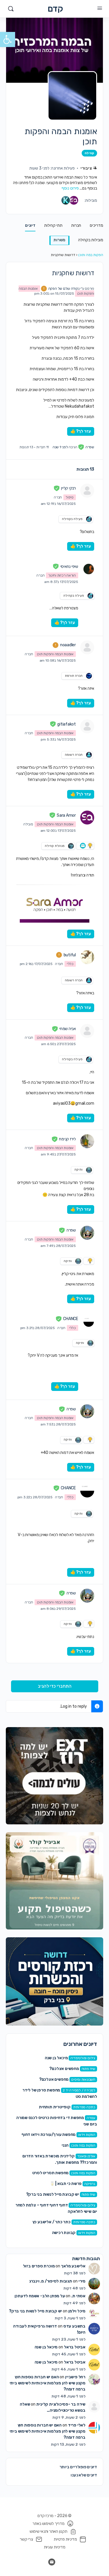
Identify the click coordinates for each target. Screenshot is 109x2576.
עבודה (91, 2118)
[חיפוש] (11, 9)
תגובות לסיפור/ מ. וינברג (51, 2281)
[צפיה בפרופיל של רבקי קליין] (87, 491)
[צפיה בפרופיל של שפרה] (87, 1233)
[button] (8, 39)
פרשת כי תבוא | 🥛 (66, 2184)
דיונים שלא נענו (84, 2475)
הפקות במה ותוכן (91, 255)
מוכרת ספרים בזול (39, 2266)
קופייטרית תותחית (55, 2107)
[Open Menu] (100, 8)
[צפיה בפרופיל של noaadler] (87, 647)
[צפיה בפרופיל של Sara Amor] (87, 818)
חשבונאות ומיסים (83, 2080)
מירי (82, 2281)
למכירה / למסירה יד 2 (79, 2090)
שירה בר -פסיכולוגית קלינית (61, 2404)
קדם (55, 9)
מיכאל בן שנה (56, 2058)
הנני (65, 2145)
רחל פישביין (75, 2377)
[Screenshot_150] (54, 1981)
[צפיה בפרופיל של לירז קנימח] (87, 1141)
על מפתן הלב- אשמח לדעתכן (40, 2296)
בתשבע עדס (74, 2326)
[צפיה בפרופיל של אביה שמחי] (87, 1031)
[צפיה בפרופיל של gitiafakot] (87, 726)
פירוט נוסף (70, 188)
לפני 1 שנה (60, 447)
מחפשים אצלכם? (64, 2069)
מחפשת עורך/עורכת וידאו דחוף (49, 2135)
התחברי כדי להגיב (55, 1686)
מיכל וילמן (77, 2311)
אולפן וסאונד (86, 2156)
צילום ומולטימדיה (83, 2058)
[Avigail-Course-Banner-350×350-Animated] (54, 1881)
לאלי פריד (77, 2425)
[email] (52, 2562)
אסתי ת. (78, 2296)
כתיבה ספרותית (84, 2107)
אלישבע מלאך (73, 2266)
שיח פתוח (89, 2069)
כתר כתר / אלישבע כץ (52, 2222)
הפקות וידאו (87, 2135)
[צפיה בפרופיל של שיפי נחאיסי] (89, 569)
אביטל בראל (75, 2347)
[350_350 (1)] (54, 1776)
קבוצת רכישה (64, 2233)
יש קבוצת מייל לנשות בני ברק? (53, 2194)
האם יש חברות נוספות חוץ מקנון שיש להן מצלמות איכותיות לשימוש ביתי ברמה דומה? (48, 2383)
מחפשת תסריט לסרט (51, 2173)
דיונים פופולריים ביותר (78, 2467)
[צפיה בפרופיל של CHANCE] (89, 1322)
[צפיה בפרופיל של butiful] (87, 957)
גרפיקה (90, 2184)
